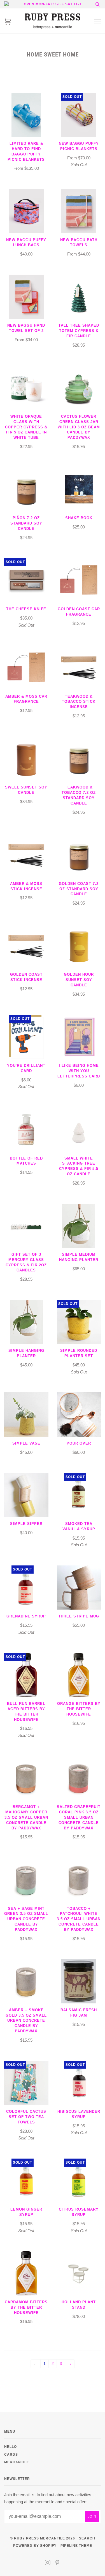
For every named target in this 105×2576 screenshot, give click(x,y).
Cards (11, 2454)
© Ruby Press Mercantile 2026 (43, 2538)
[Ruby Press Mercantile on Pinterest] (58, 2563)
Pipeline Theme (76, 2546)
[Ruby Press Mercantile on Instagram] (48, 2563)
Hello (11, 2447)
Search (87, 2538)
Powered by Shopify (35, 2546)
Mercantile (17, 2462)
